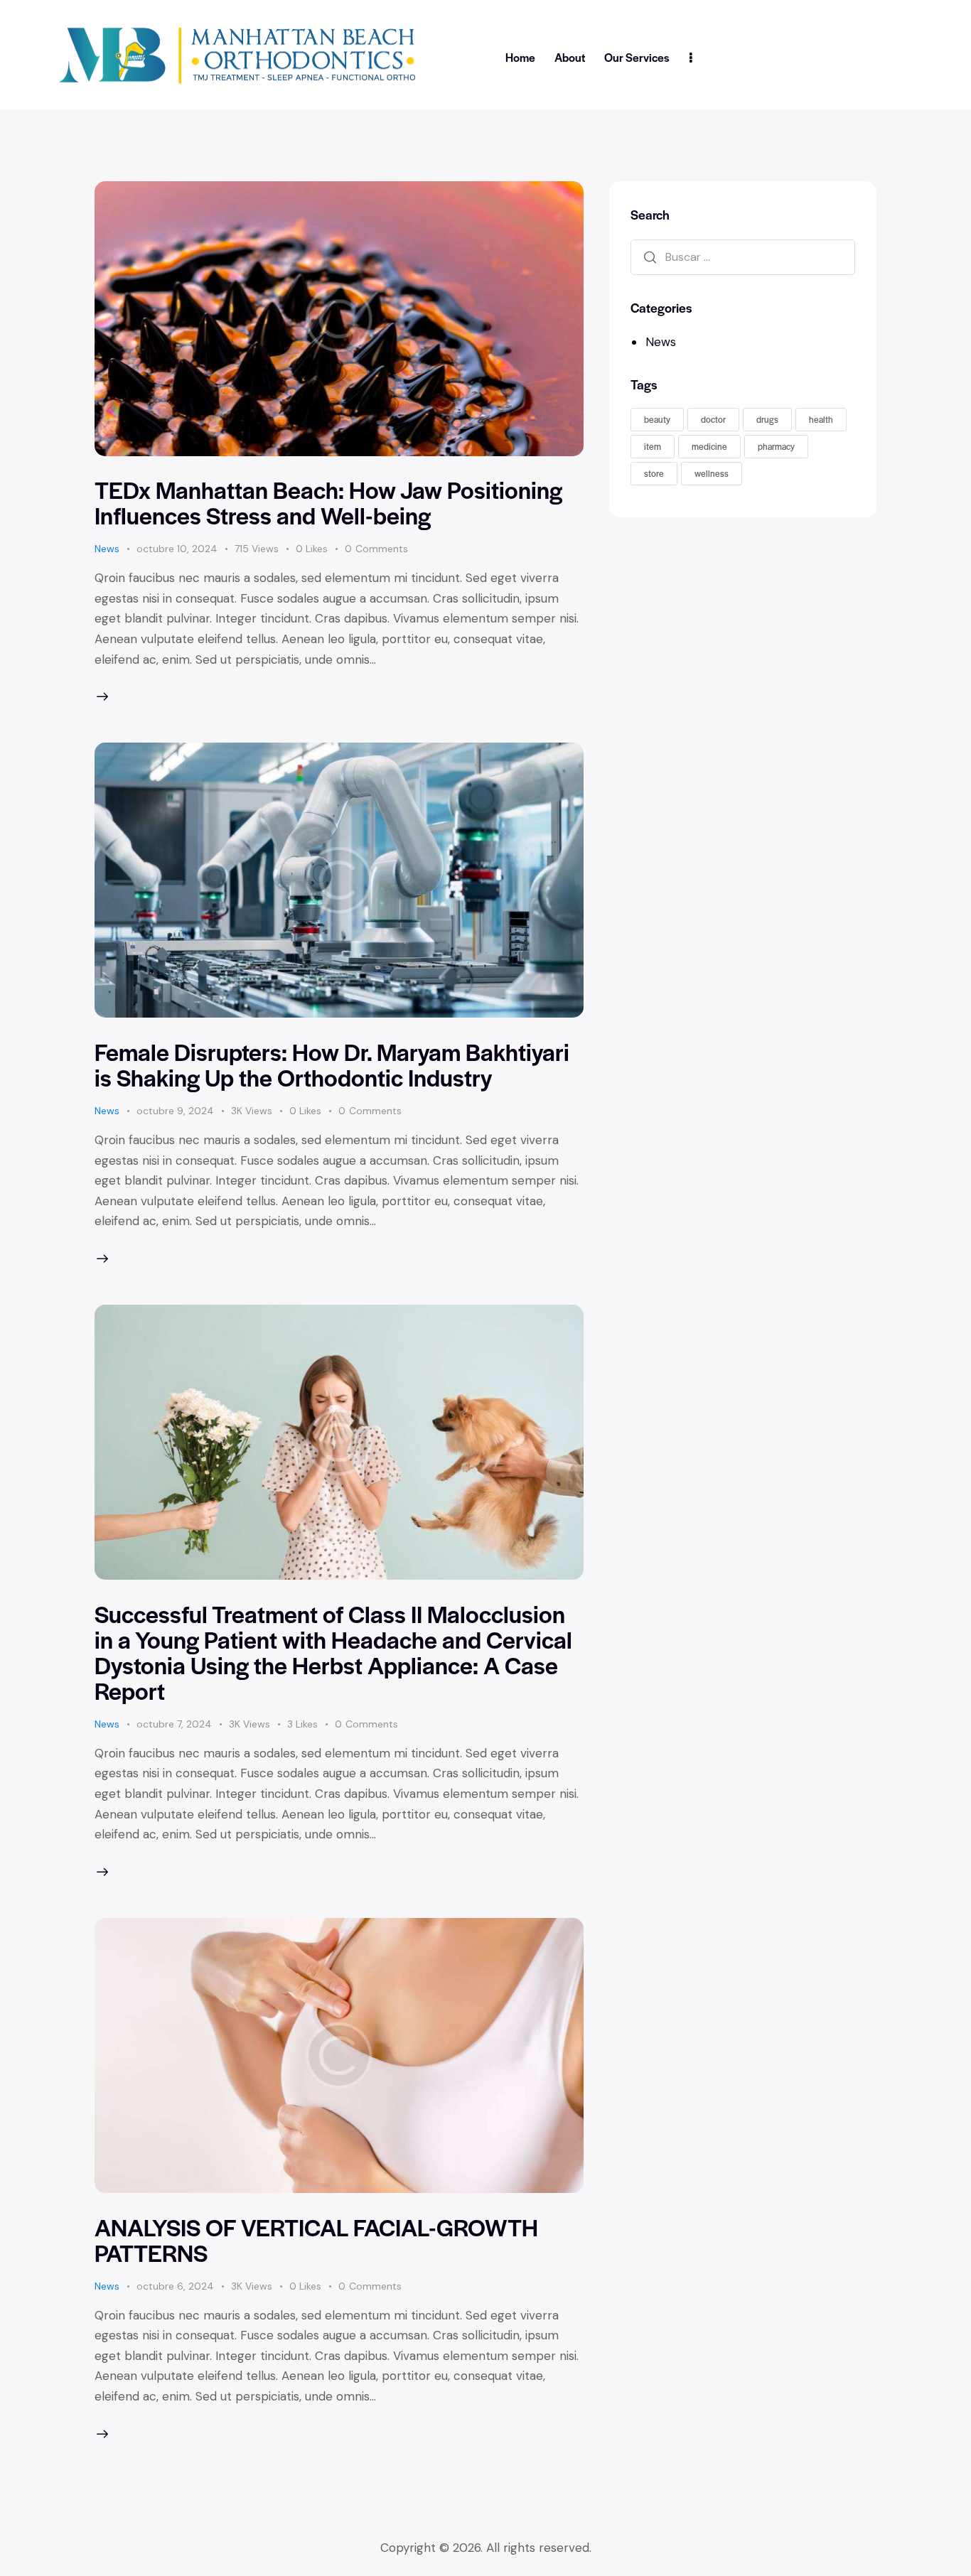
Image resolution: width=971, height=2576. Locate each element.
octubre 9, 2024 (175, 1111)
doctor (713, 419)
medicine (709, 446)
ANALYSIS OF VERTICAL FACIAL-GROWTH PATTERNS (316, 2240)
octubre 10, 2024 (177, 549)
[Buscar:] (743, 256)
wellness (712, 473)
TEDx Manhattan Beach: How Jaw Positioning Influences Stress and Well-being (328, 502)
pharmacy (776, 446)
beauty (657, 419)
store (654, 473)
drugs (767, 419)
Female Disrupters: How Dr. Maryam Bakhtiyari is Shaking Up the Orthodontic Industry (332, 1064)
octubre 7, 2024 (174, 1724)
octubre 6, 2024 (175, 2286)
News (107, 549)
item (653, 446)
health (821, 419)
